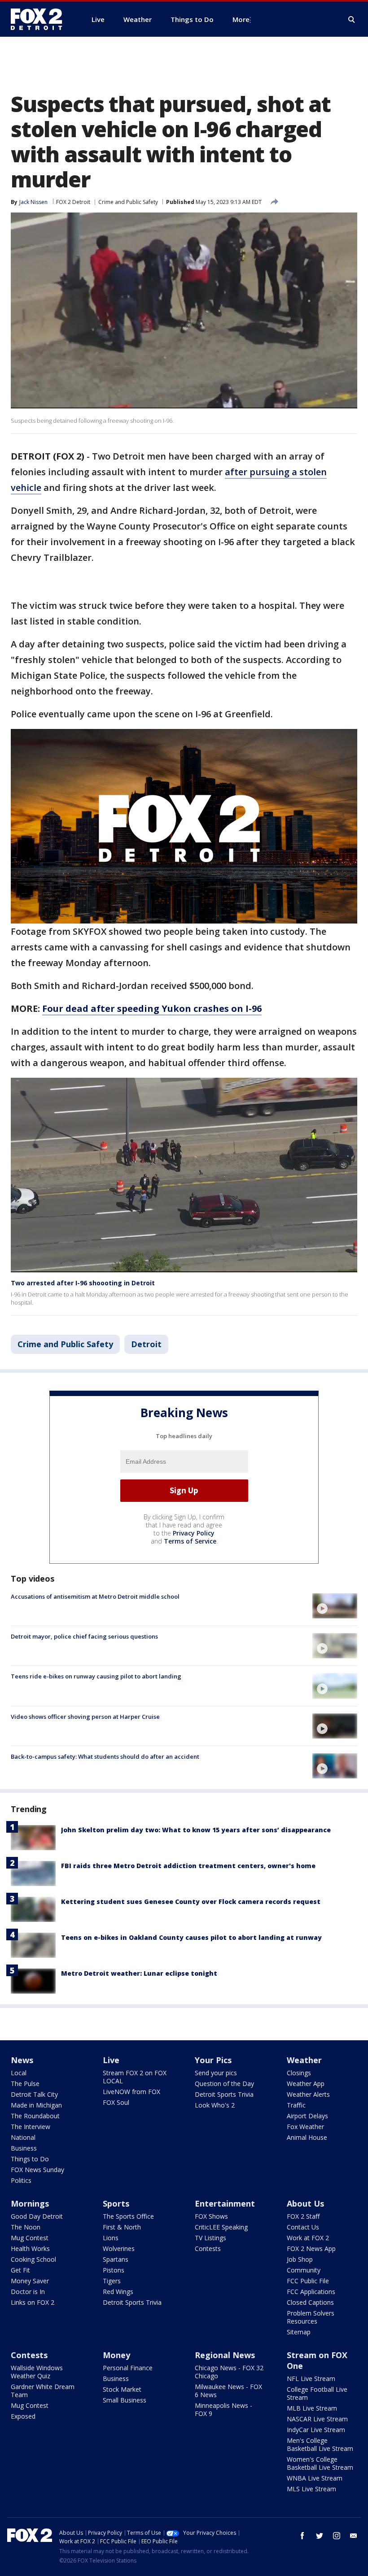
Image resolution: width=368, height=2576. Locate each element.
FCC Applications (311, 2292)
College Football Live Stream (317, 2393)
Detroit (146, 1344)
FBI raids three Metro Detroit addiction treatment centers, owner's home (188, 1866)
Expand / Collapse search (352, 20)
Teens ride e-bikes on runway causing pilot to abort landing (96, 1676)
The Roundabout (35, 2116)
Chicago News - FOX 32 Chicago (229, 2372)
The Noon (26, 2227)
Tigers (112, 2281)
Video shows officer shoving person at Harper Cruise (85, 1717)
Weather (304, 2060)
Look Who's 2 (215, 2105)
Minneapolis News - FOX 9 (223, 2409)
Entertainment (225, 2203)
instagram (337, 2536)
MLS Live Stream (311, 2489)
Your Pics (213, 2060)
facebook (302, 2536)
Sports (116, 2203)
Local (19, 2073)
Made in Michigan (36, 2105)
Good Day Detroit (37, 2216)
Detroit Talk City (34, 2094)
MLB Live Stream (312, 2408)
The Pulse (25, 2084)
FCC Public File (308, 2281)
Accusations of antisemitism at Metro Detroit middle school (95, 1596)
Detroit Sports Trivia (224, 2094)
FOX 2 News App (311, 2249)
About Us (305, 2203)
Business (24, 2148)
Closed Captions (310, 2302)
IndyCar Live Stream (316, 2430)
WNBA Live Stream (315, 2478)
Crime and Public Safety (128, 202)
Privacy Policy (194, 1533)
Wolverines (119, 2249)
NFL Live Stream (311, 2379)
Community (304, 2270)
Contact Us (303, 2227)
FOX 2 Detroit (73, 202)
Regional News (225, 2355)
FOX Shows (211, 2216)
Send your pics (216, 2073)
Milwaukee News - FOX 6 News (228, 2391)
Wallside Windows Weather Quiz (37, 2372)
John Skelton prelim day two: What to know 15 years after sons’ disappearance (196, 1830)
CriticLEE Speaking (221, 2227)
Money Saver (30, 2281)
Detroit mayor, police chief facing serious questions (84, 1636)
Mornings (30, 2203)
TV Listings (210, 2238)
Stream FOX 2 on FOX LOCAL (135, 2077)
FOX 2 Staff (303, 2216)
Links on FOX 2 (33, 2302)
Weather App (306, 2084)
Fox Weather (305, 2127)
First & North (122, 2227)
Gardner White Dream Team (43, 2391)
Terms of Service (190, 1541)
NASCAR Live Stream (317, 2419)
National (23, 2137)
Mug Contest (30, 2238)
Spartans (116, 2259)
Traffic (296, 2105)
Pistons (114, 2270)
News (22, 2060)
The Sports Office (128, 2216)
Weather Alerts (308, 2094)
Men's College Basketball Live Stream (320, 2444)
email (354, 2536)
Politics (21, 2180)
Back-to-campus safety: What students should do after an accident (105, 1756)
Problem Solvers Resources (311, 2317)
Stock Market (122, 2389)
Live (111, 2060)
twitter (320, 2536)
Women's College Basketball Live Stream (320, 2463)
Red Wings (118, 2292)
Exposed (23, 2416)
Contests (208, 2249)
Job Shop (300, 2259)
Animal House (307, 2137)
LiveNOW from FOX (131, 2092)
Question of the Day (224, 2084)
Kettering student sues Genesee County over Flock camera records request (191, 1902)
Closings (299, 2073)
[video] (335, 1606)
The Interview (31, 2127)
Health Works (30, 2249)
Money (116, 2355)
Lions (111, 2238)
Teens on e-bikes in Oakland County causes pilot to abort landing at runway (191, 1937)
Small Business (125, 2400)
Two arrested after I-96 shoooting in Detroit (83, 1283)
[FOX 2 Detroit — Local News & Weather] (40, 19)
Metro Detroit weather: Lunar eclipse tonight (139, 1973)
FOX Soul (116, 2102)
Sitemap (299, 2332)
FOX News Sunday (37, 2170)
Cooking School (33, 2259)
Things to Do (30, 2159)
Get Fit (20, 2270)
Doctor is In (28, 2292)
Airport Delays (307, 2116)
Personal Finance (128, 2368)
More (241, 19)
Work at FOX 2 (308, 2238)
